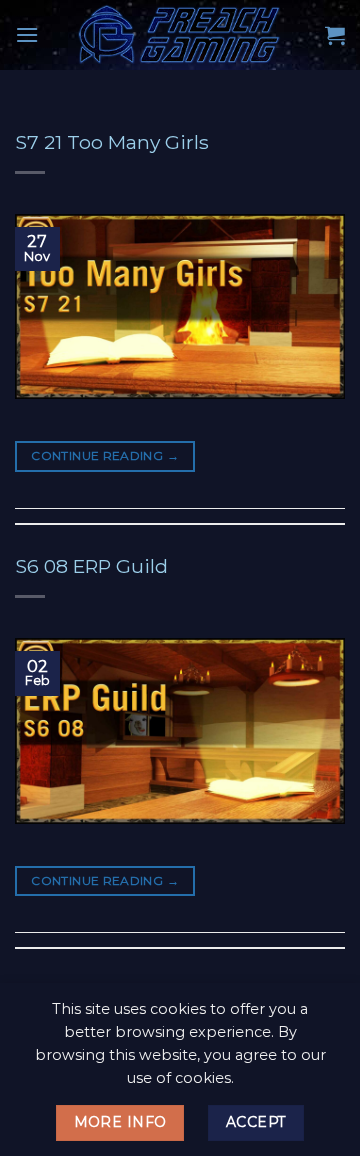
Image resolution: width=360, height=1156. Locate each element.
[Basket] (335, 35)
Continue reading (105, 455)
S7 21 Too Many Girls (112, 142)
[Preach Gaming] (180, 35)
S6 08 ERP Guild (91, 566)
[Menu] (27, 34)
